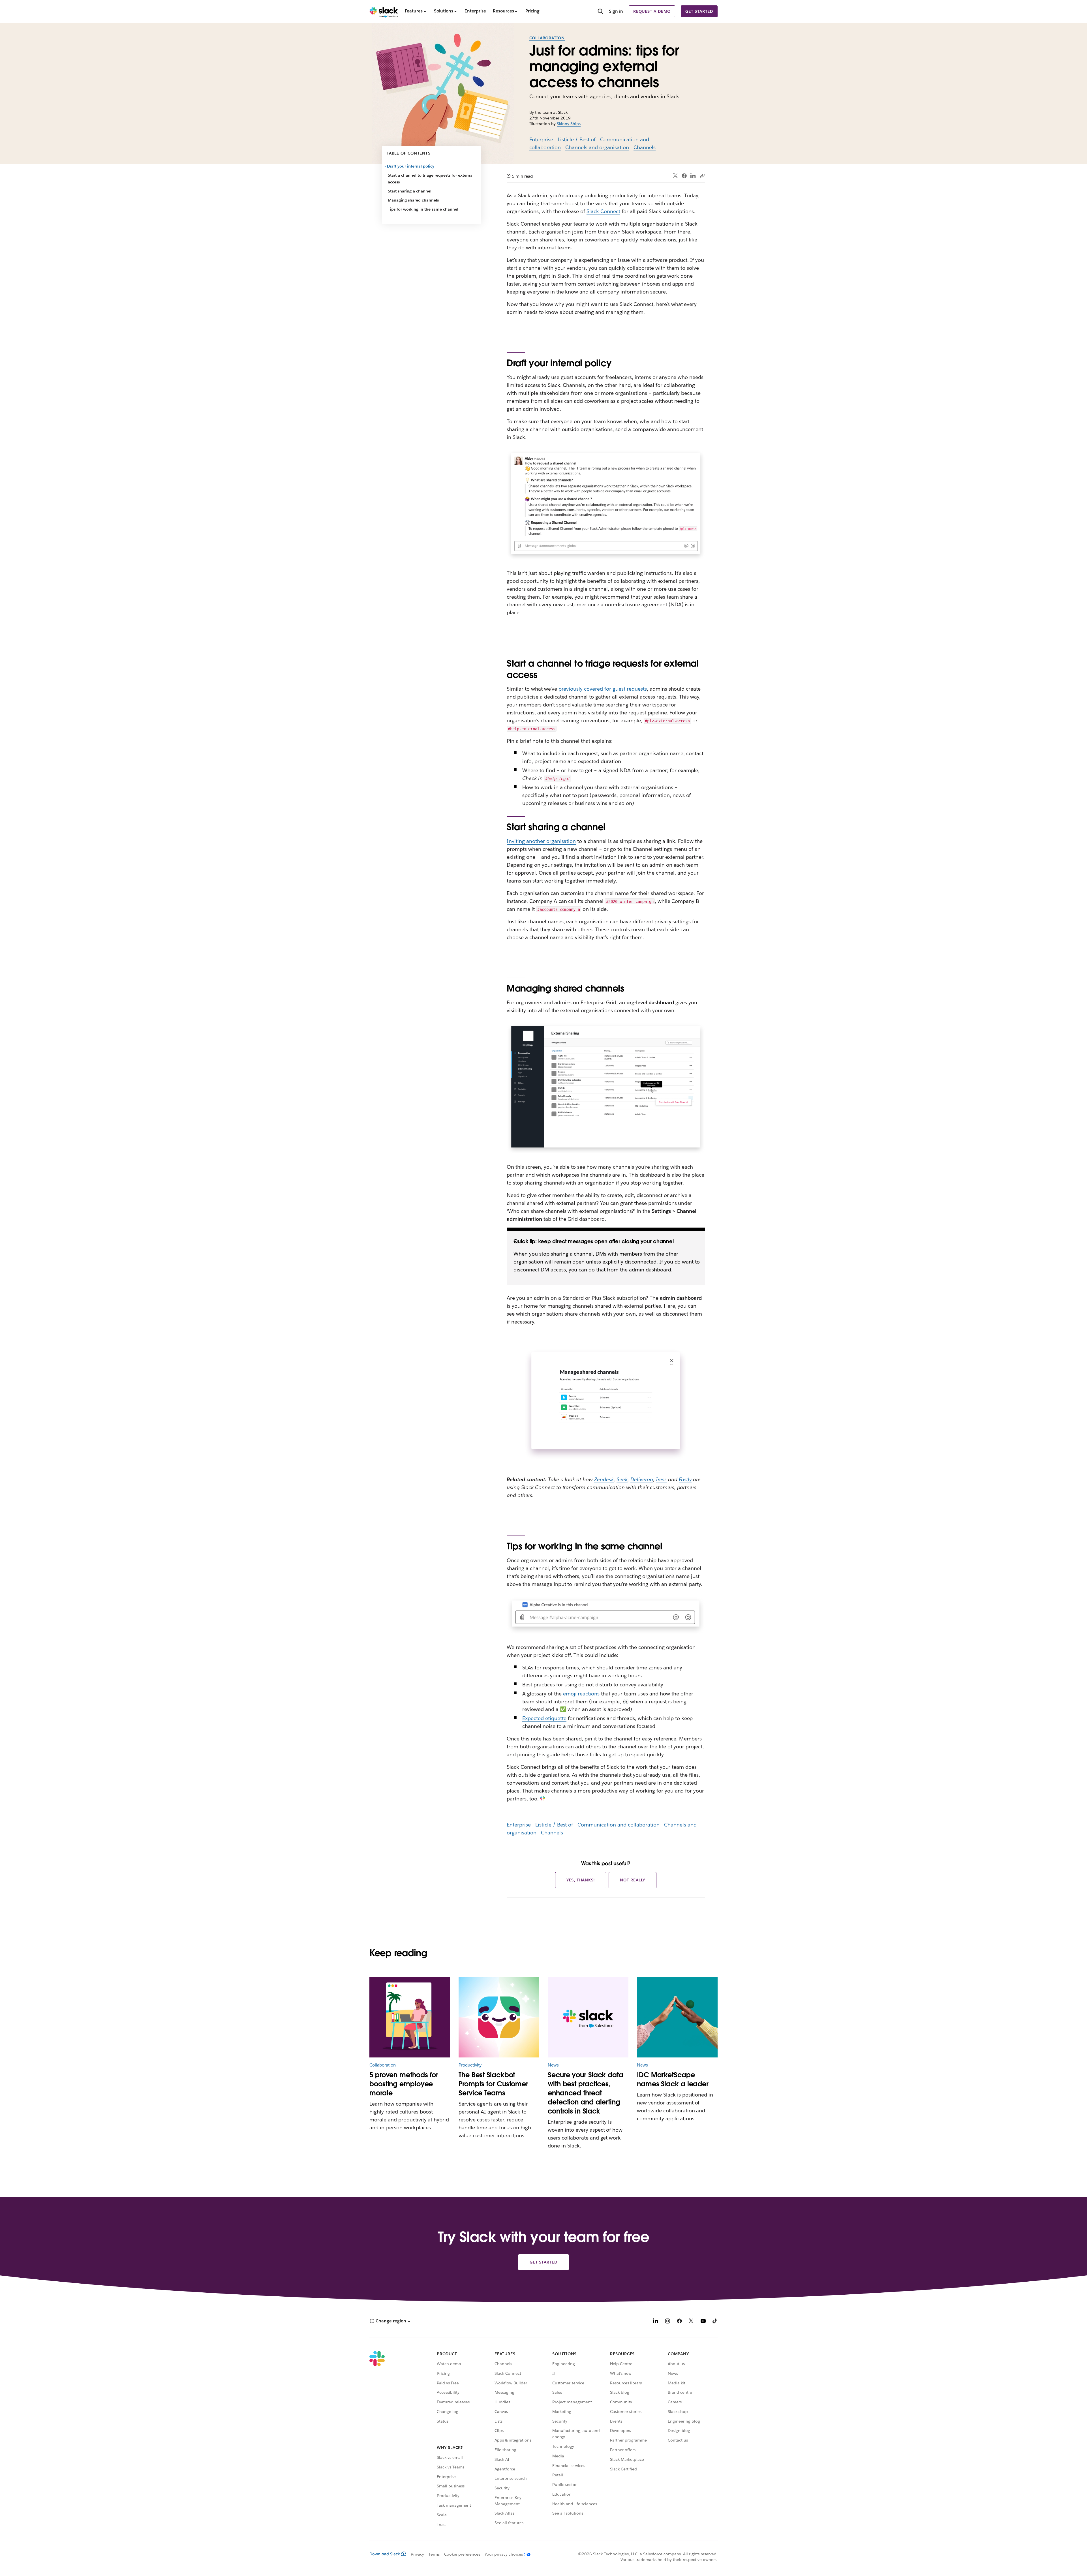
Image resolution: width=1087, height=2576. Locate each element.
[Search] (600, 12)
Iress (661, 1479)
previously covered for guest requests (603, 689)
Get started (699, 11)
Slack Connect (603, 211)
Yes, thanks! (581, 1880)
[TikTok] (715, 2322)
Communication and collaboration (618, 1825)
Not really (633, 1880)
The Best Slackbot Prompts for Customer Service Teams (493, 2084)
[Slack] (384, 11)
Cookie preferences (462, 2554)
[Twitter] (676, 176)
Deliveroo (642, 1479)
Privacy (417, 2554)
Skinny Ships (569, 124)
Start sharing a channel (410, 191)
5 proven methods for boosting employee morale (404, 2084)
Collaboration (547, 38)
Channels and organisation (597, 147)
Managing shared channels (413, 200)
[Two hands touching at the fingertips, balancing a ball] (677, 2017)
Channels (645, 147)
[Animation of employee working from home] (410, 2017)
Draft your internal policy (411, 166)
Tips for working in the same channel (423, 209)
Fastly (685, 1479)
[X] (691, 2322)
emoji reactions (581, 1694)
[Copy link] (702, 176)
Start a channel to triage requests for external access (431, 179)
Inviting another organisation (541, 841)
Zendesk (604, 1479)
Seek (622, 1479)
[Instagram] (667, 2322)
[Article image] (499, 2017)
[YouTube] (703, 2322)
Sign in (616, 11)
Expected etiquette (544, 1718)
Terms (434, 2554)
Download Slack (385, 2554)
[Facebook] (684, 176)
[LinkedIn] (693, 176)
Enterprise (541, 139)
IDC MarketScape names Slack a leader (673, 2079)
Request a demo (652, 11)
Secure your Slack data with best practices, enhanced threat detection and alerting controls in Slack (586, 2093)
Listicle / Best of (577, 139)
